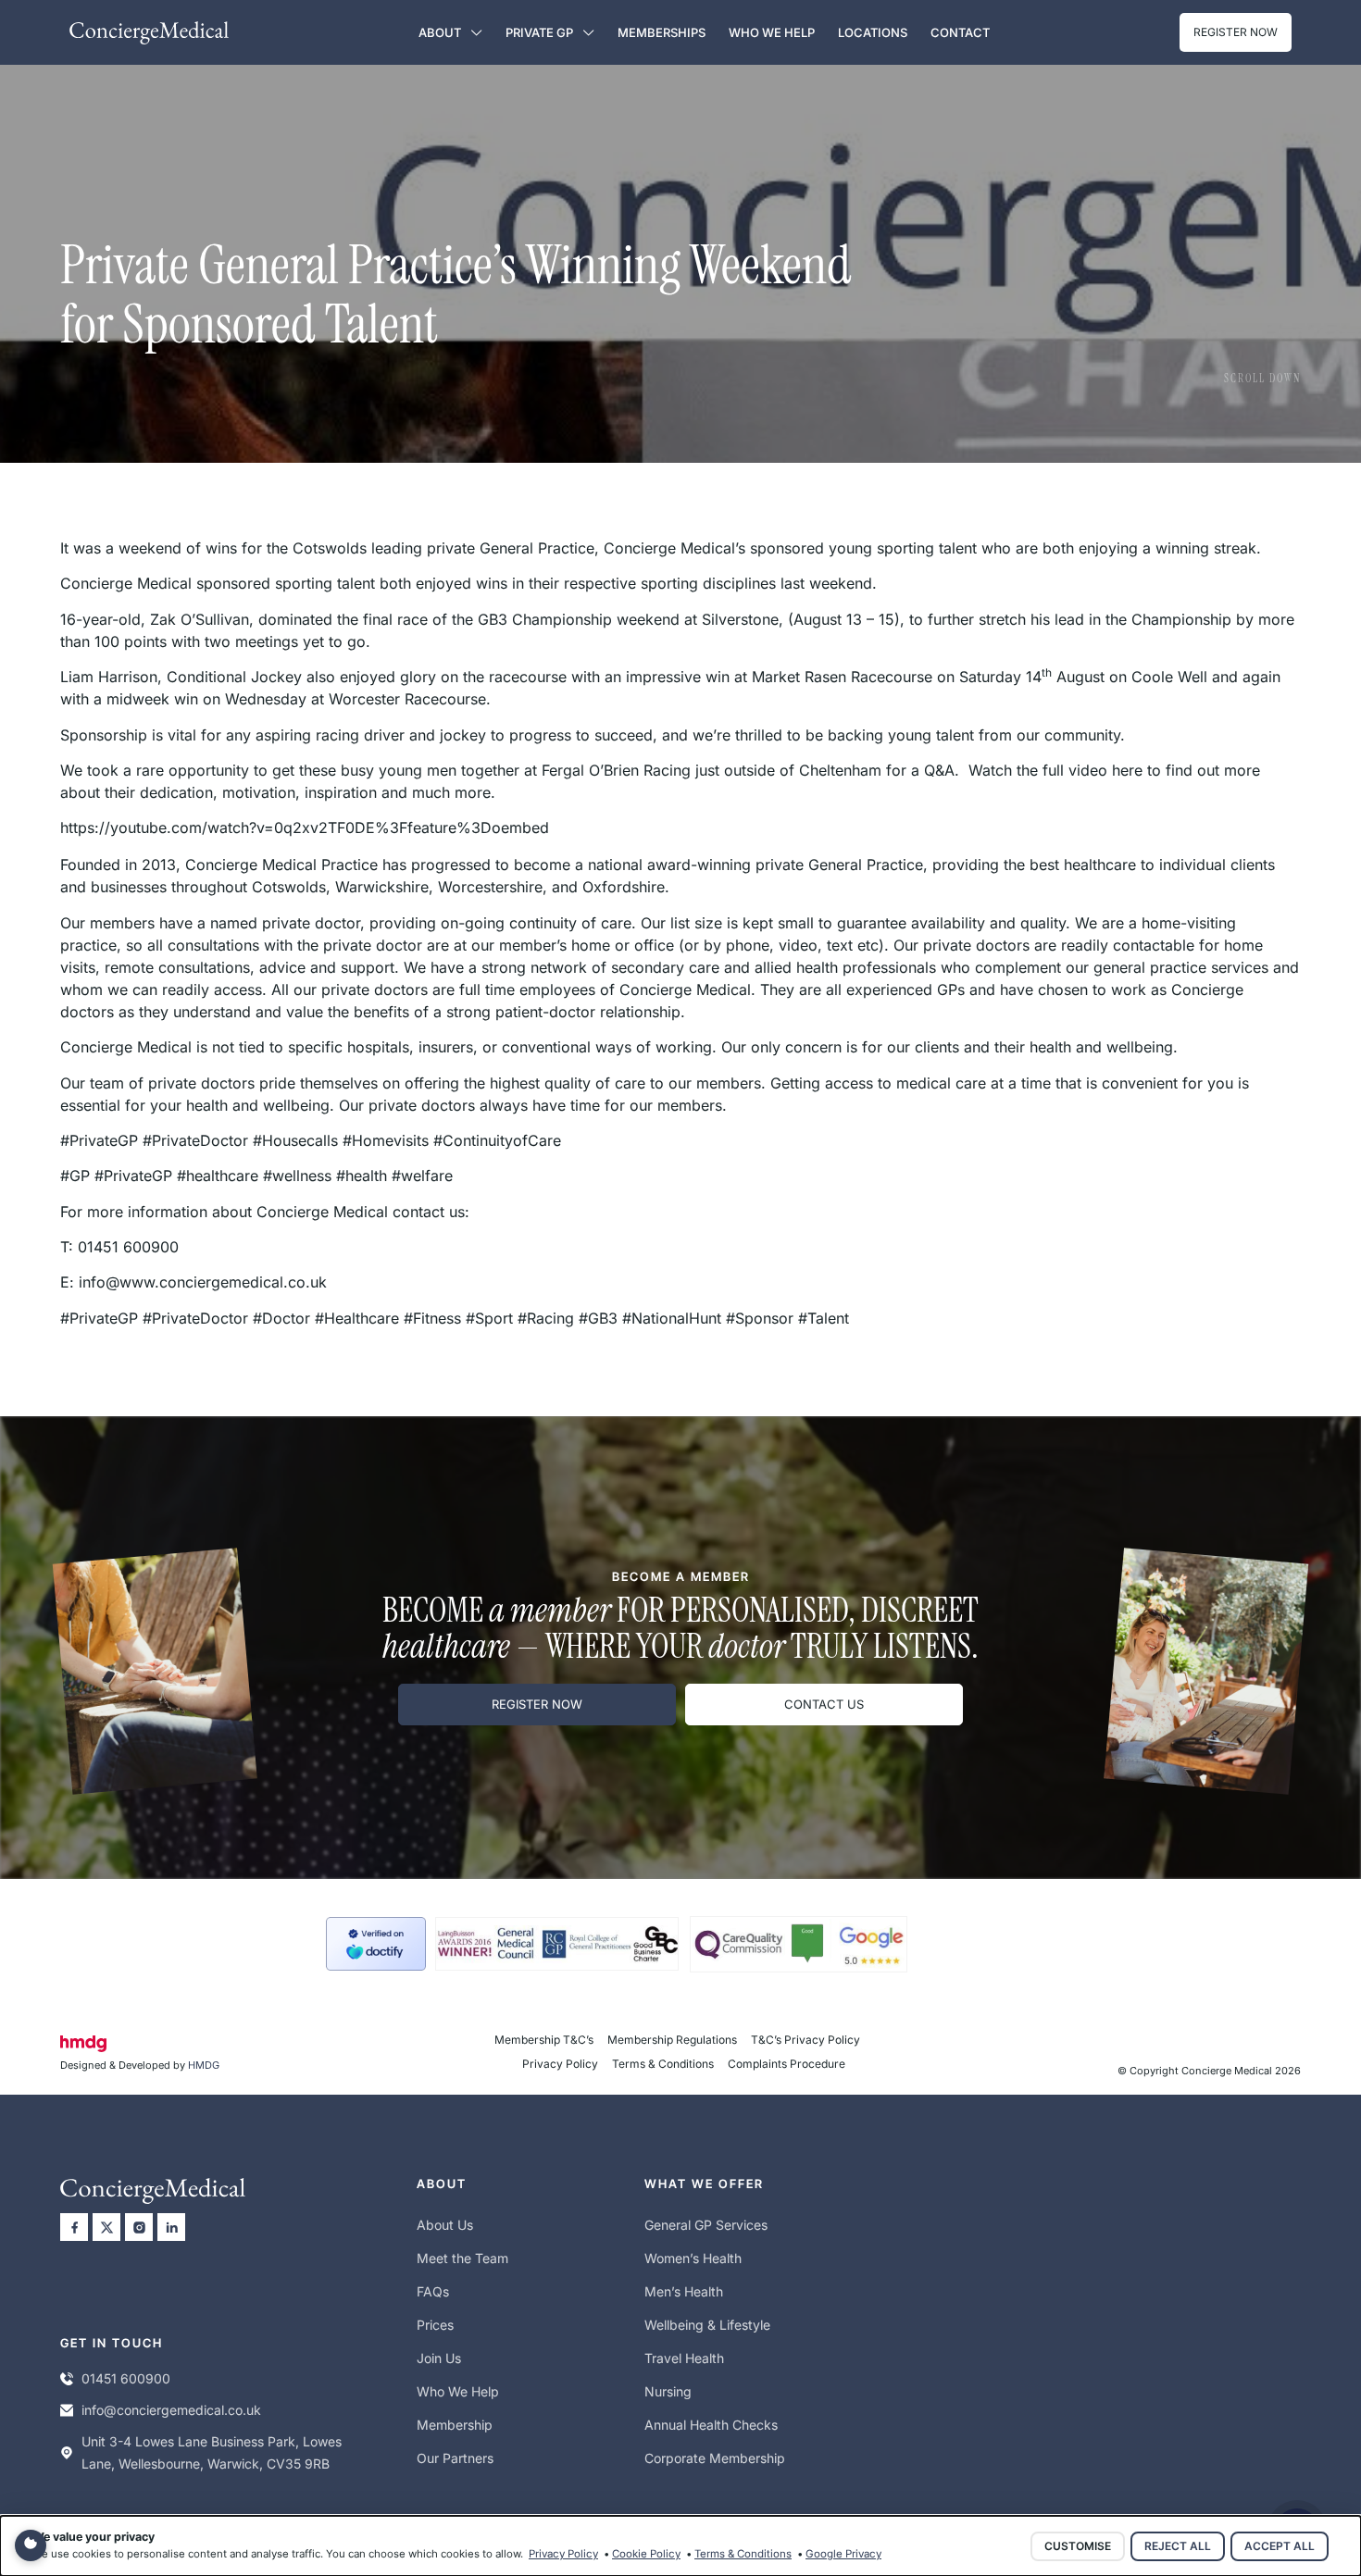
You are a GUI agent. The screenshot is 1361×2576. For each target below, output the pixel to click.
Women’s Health (693, 2258)
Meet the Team (462, 2258)
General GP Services (706, 2225)
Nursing (668, 2391)
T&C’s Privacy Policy (805, 2040)
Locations (873, 32)
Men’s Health (684, 2291)
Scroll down (1262, 379)
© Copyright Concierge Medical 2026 (1209, 2071)
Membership (455, 2425)
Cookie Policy (646, 2554)
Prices (435, 2325)
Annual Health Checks (711, 2425)
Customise (1078, 2546)
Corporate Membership (715, 2458)
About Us (445, 2225)
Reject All (1178, 2546)
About (440, 32)
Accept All (1280, 2546)
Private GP (539, 32)
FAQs (433, 2291)
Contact (960, 32)
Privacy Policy (560, 2064)
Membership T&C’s (544, 2040)
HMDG (204, 2065)
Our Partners (455, 2458)
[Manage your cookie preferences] (31, 2545)
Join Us (439, 2358)
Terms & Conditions (663, 2064)
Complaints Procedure (787, 2064)
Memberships (662, 32)
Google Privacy (843, 2554)
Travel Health (684, 2358)
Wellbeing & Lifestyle (707, 2325)
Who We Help (772, 32)
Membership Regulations (672, 2040)
